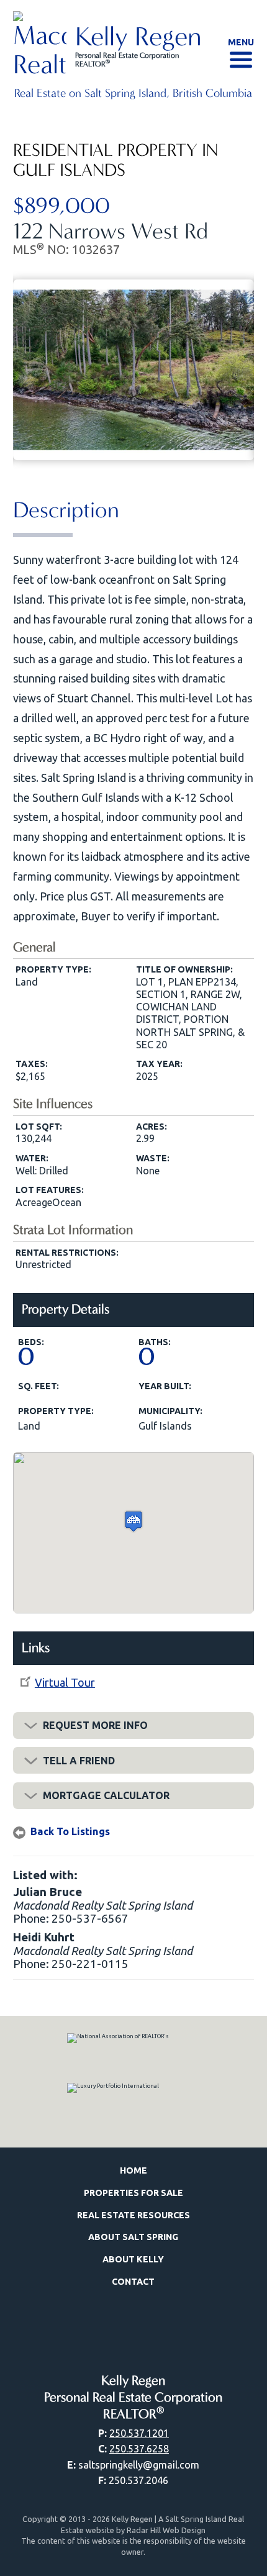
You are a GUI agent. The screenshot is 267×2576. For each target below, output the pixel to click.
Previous (22, 366)
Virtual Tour (65, 1682)
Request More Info (95, 1725)
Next (245, 366)
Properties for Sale (133, 2193)
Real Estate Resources (133, 2215)
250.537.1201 (139, 2433)
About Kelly (133, 2259)
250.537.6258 (139, 2449)
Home (133, 2170)
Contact (133, 2282)
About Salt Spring (133, 2237)
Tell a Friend (79, 1761)
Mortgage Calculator (106, 1795)
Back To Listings (70, 1831)
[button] (133, 1521)
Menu (241, 42)
